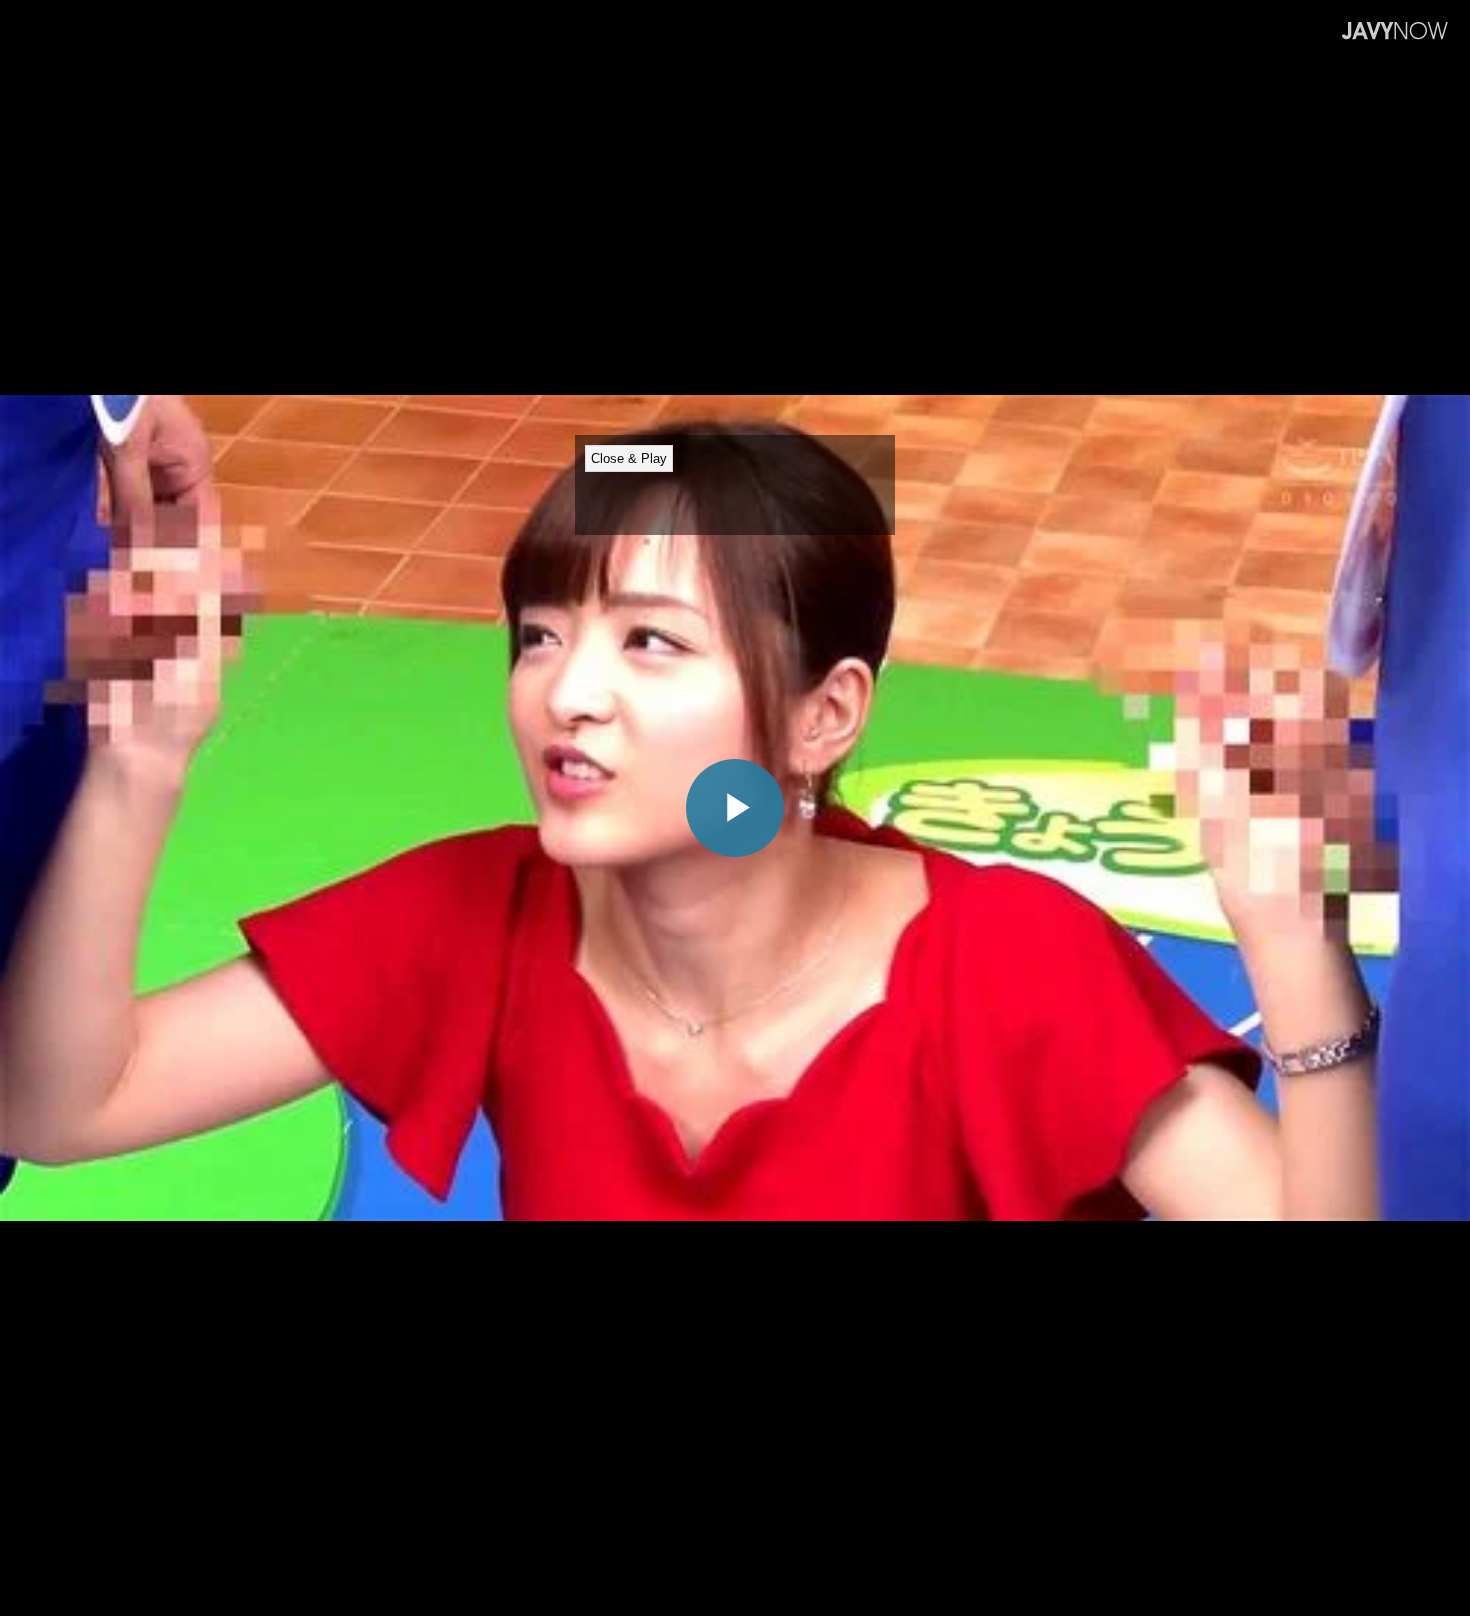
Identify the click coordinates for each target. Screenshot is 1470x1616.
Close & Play (629, 458)
